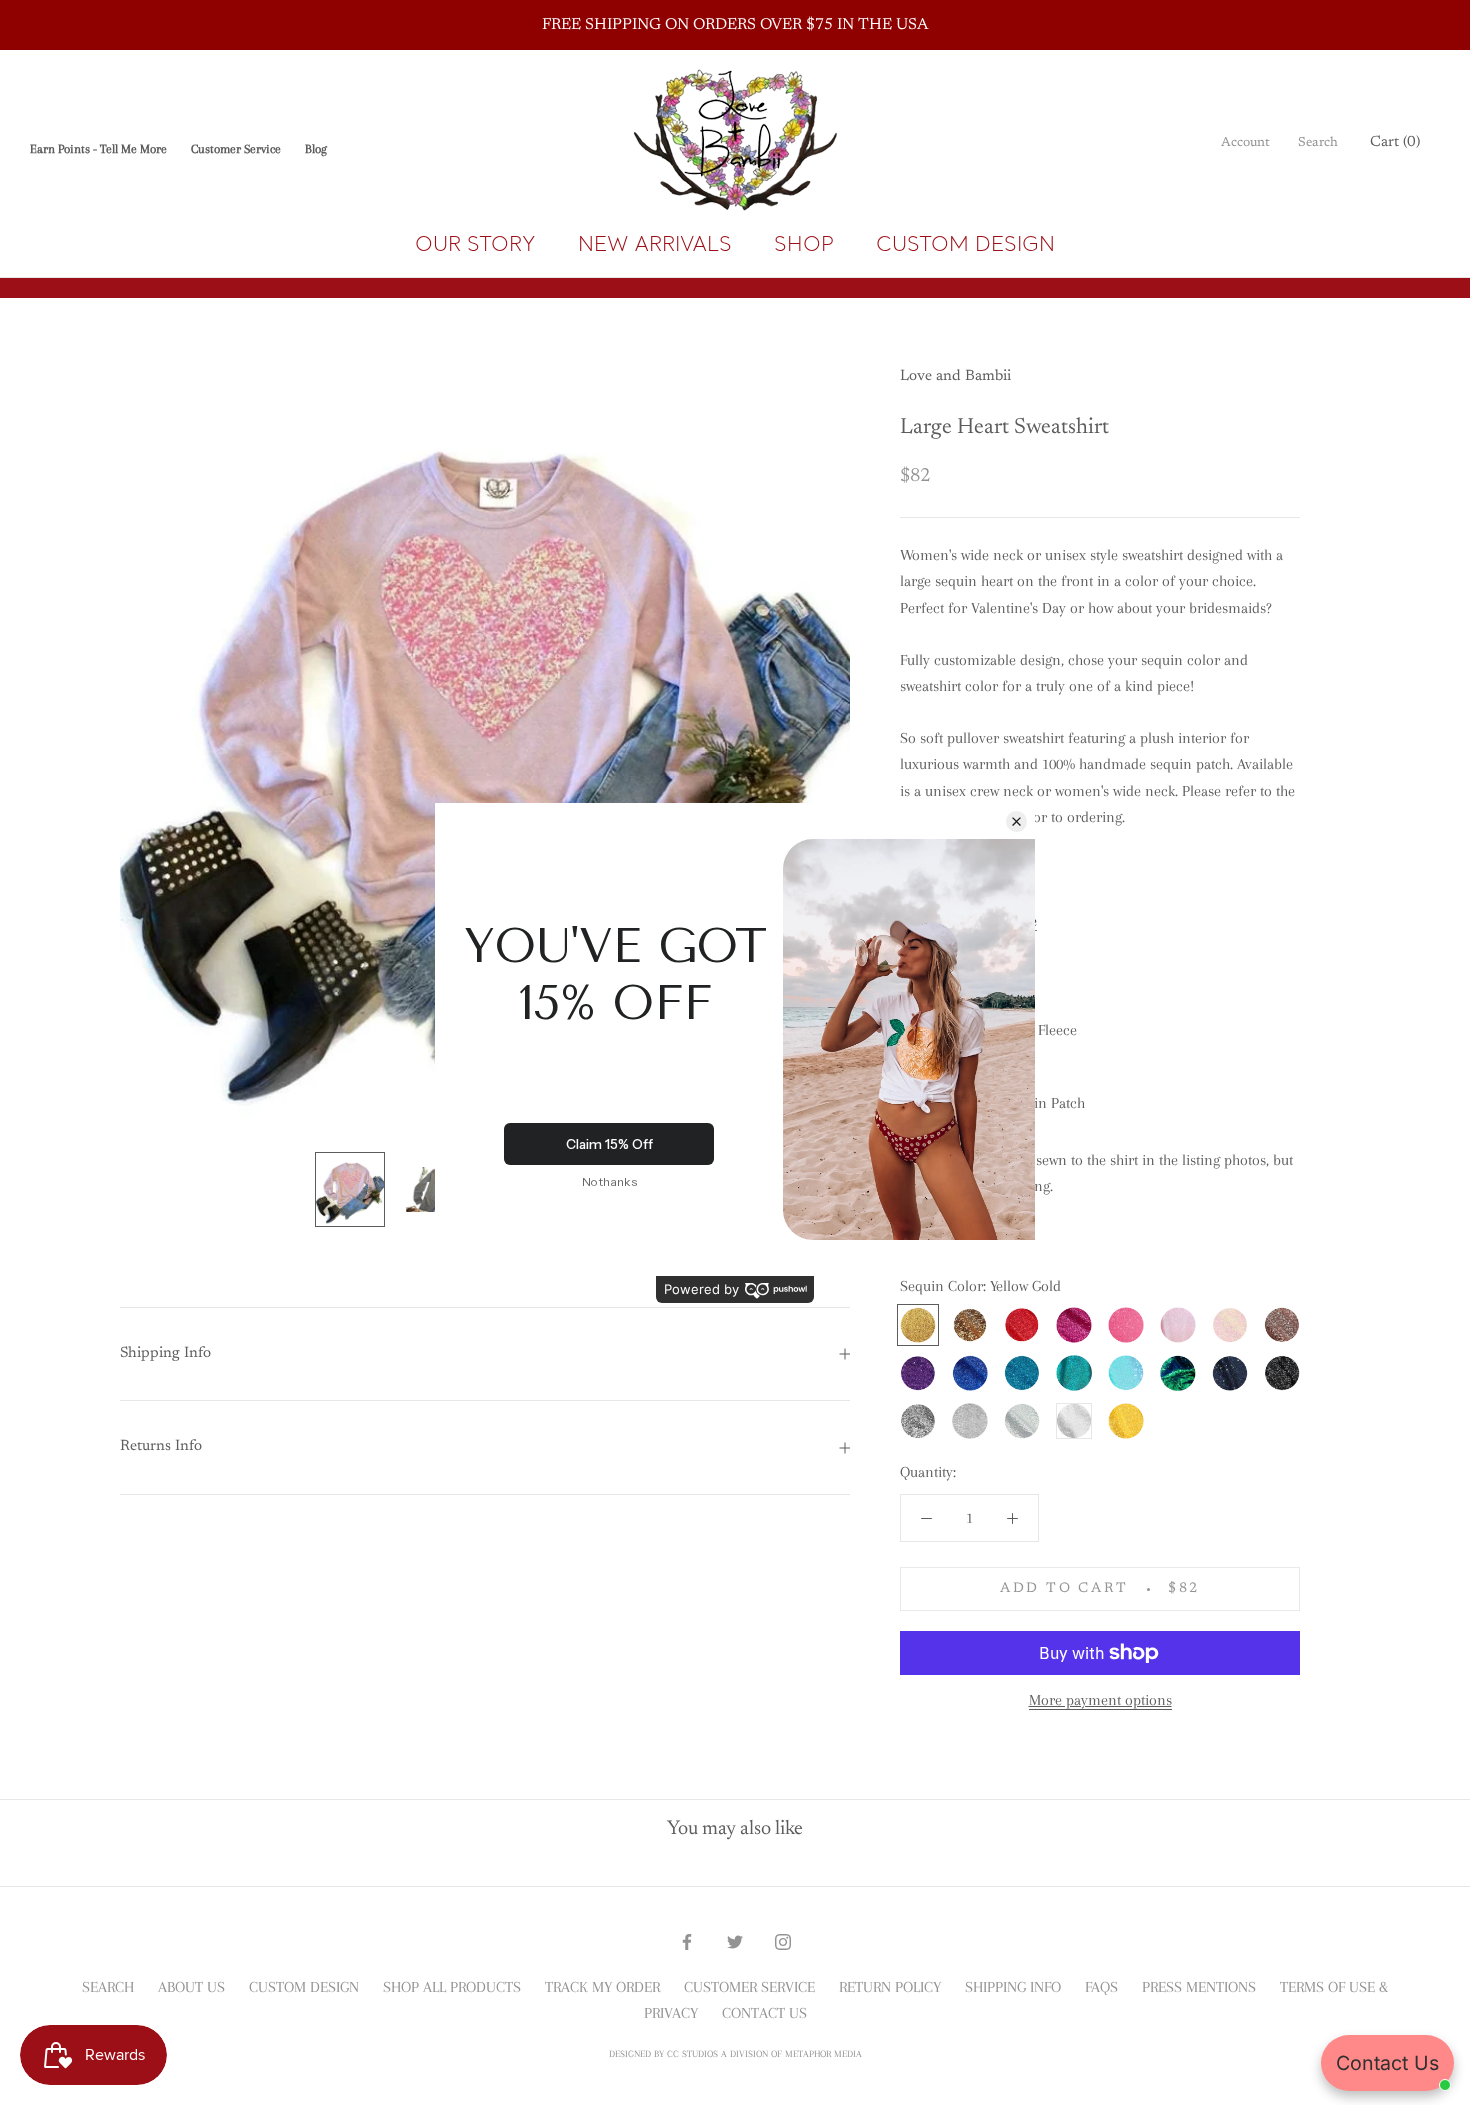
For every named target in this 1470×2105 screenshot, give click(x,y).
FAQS (1101, 1987)
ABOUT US (191, 1987)
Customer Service (236, 149)
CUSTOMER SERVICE (749, 1987)
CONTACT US (764, 2013)
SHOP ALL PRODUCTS (452, 1987)
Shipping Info (165, 1353)
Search (1318, 142)
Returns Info (161, 1446)
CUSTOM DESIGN (965, 243)
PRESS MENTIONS (1199, 1987)
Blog (316, 149)
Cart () (1395, 142)
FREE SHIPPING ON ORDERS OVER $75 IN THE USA (735, 25)
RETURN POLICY (890, 1987)
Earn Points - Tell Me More (98, 149)
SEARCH (108, 1987)
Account (1245, 142)
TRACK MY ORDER (602, 1987)
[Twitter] (735, 1940)
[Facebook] (687, 1940)
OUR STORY (475, 243)
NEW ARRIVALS (655, 243)
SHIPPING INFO (1013, 1987)
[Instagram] (783, 1940)
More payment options (1100, 1700)
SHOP (804, 243)
